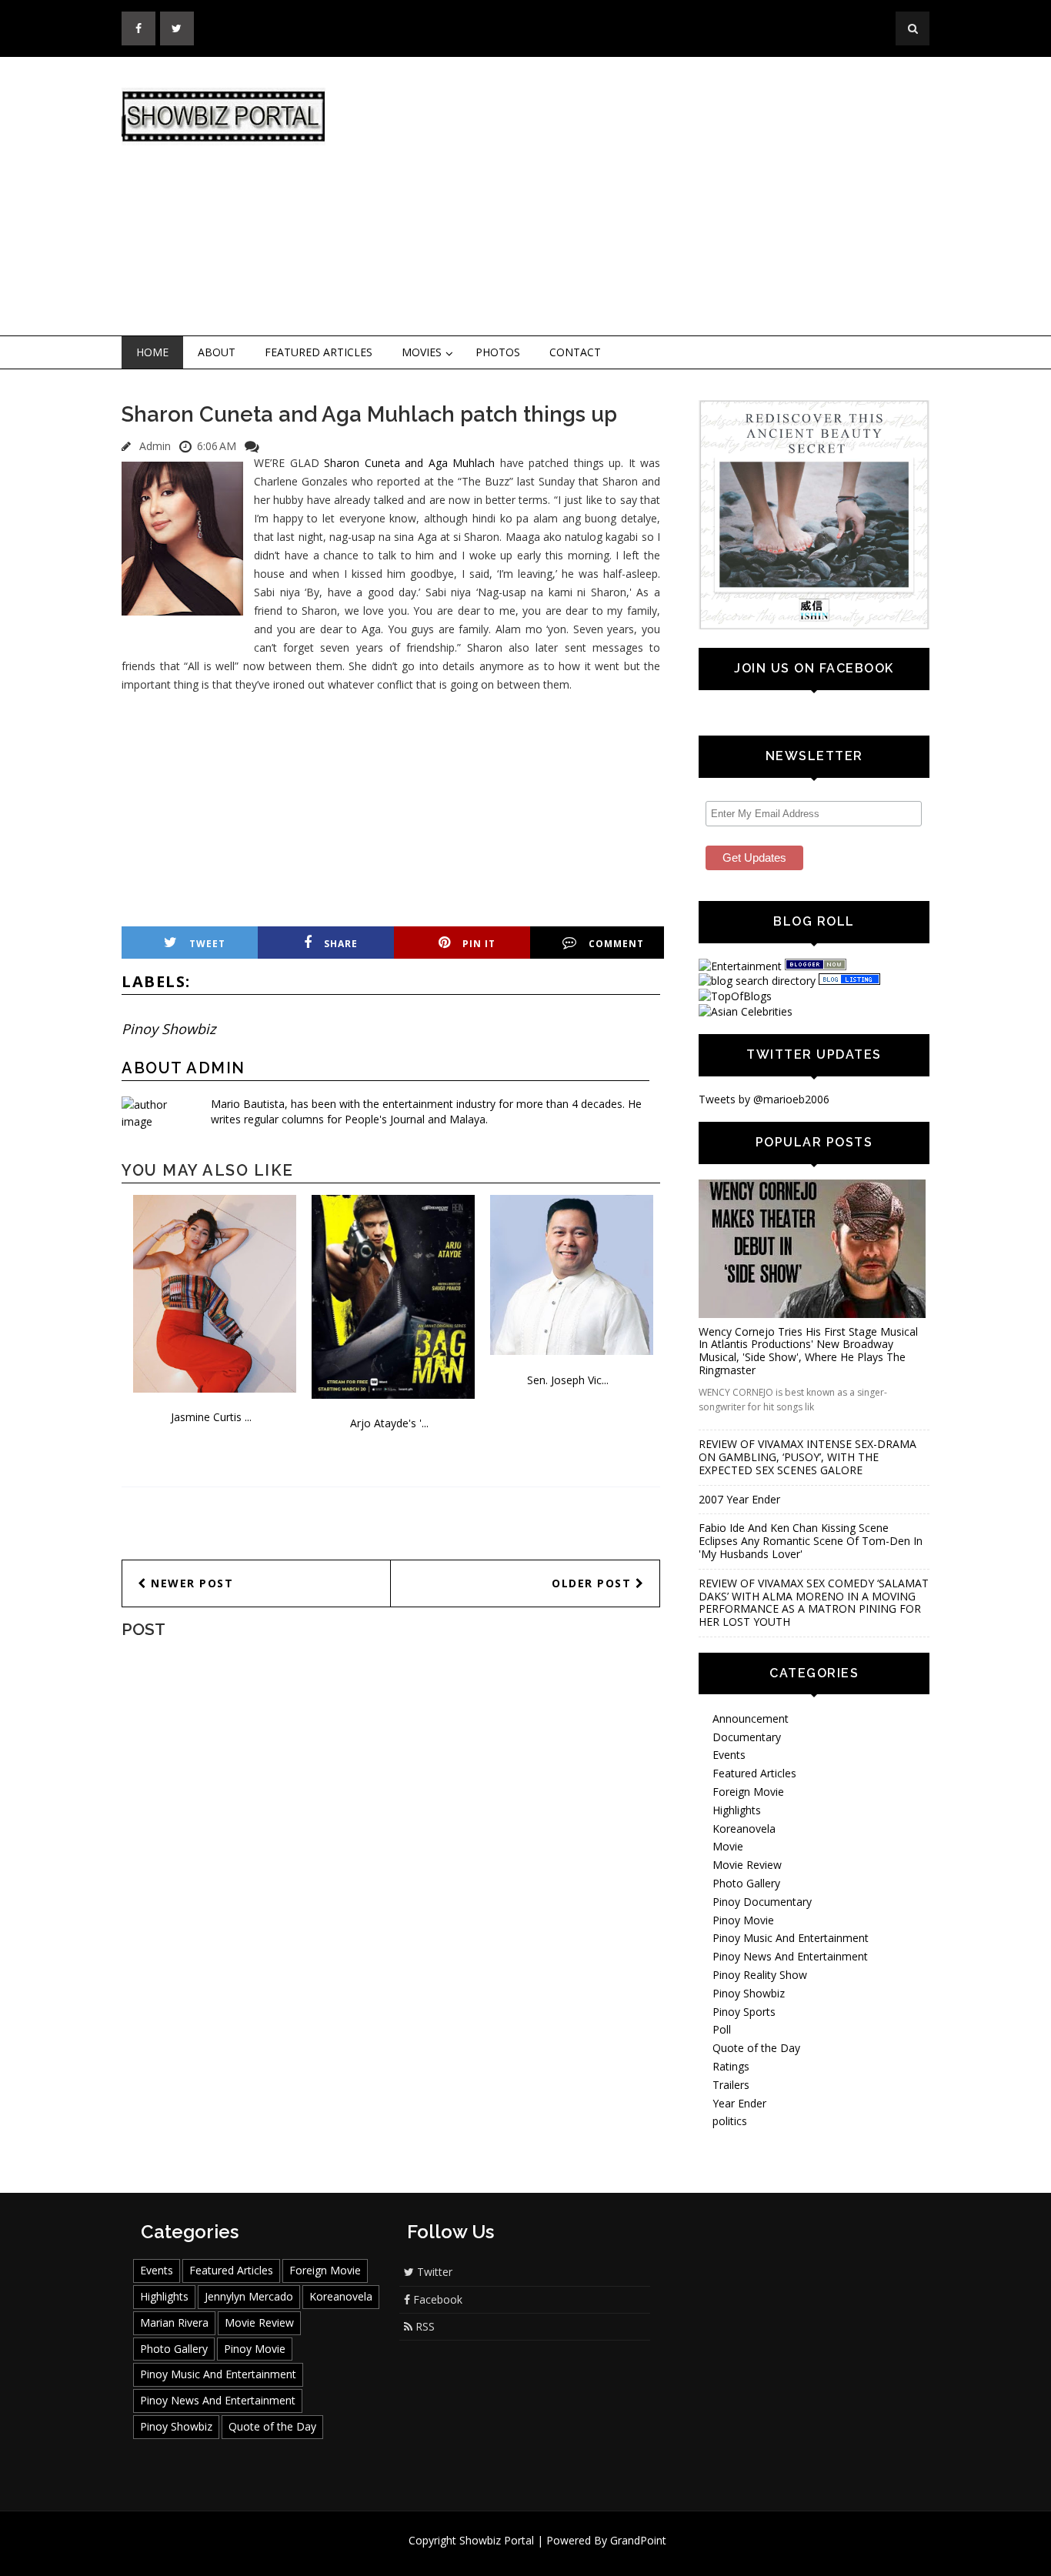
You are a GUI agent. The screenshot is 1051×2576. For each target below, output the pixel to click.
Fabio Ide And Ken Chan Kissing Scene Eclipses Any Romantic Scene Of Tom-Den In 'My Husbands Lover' (811, 1541)
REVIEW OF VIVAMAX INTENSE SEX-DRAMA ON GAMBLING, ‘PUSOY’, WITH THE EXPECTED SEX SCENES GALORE (807, 1457)
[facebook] (138, 28)
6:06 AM (217, 446)
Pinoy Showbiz (168, 1029)
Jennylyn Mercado (249, 2296)
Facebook (436, 2299)
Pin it (479, 944)
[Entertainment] (740, 966)
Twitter (433, 2272)
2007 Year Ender (739, 1499)
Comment (616, 944)
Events (729, 1755)
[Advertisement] (652, 197)
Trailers (731, 2085)
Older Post (594, 1583)
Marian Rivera (174, 2322)
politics (730, 2121)
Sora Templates (571, 2555)
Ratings (731, 2066)
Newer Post (190, 1583)
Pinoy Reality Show (760, 1975)
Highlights (737, 1810)
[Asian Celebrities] (746, 1011)
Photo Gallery (746, 1883)
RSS (424, 2326)
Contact (575, 352)
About (217, 352)
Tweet (207, 944)
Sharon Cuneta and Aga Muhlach (409, 463)
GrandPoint (638, 2540)
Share (341, 944)
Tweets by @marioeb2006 (764, 1099)
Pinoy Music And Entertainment (791, 1938)
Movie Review (747, 1865)
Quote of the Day (756, 2048)
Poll (722, 2029)
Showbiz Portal (497, 2540)
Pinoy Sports (744, 2012)
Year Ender (739, 2103)
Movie (728, 1846)
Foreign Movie (748, 1792)
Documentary (747, 1737)
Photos (498, 352)
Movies (422, 352)
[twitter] (177, 28)
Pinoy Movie (743, 1920)
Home (152, 352)
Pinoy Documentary (762, 1902)
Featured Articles (319, 352)
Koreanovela (744, 1829)
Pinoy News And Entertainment (790, 1956)
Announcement (751, 1718)
